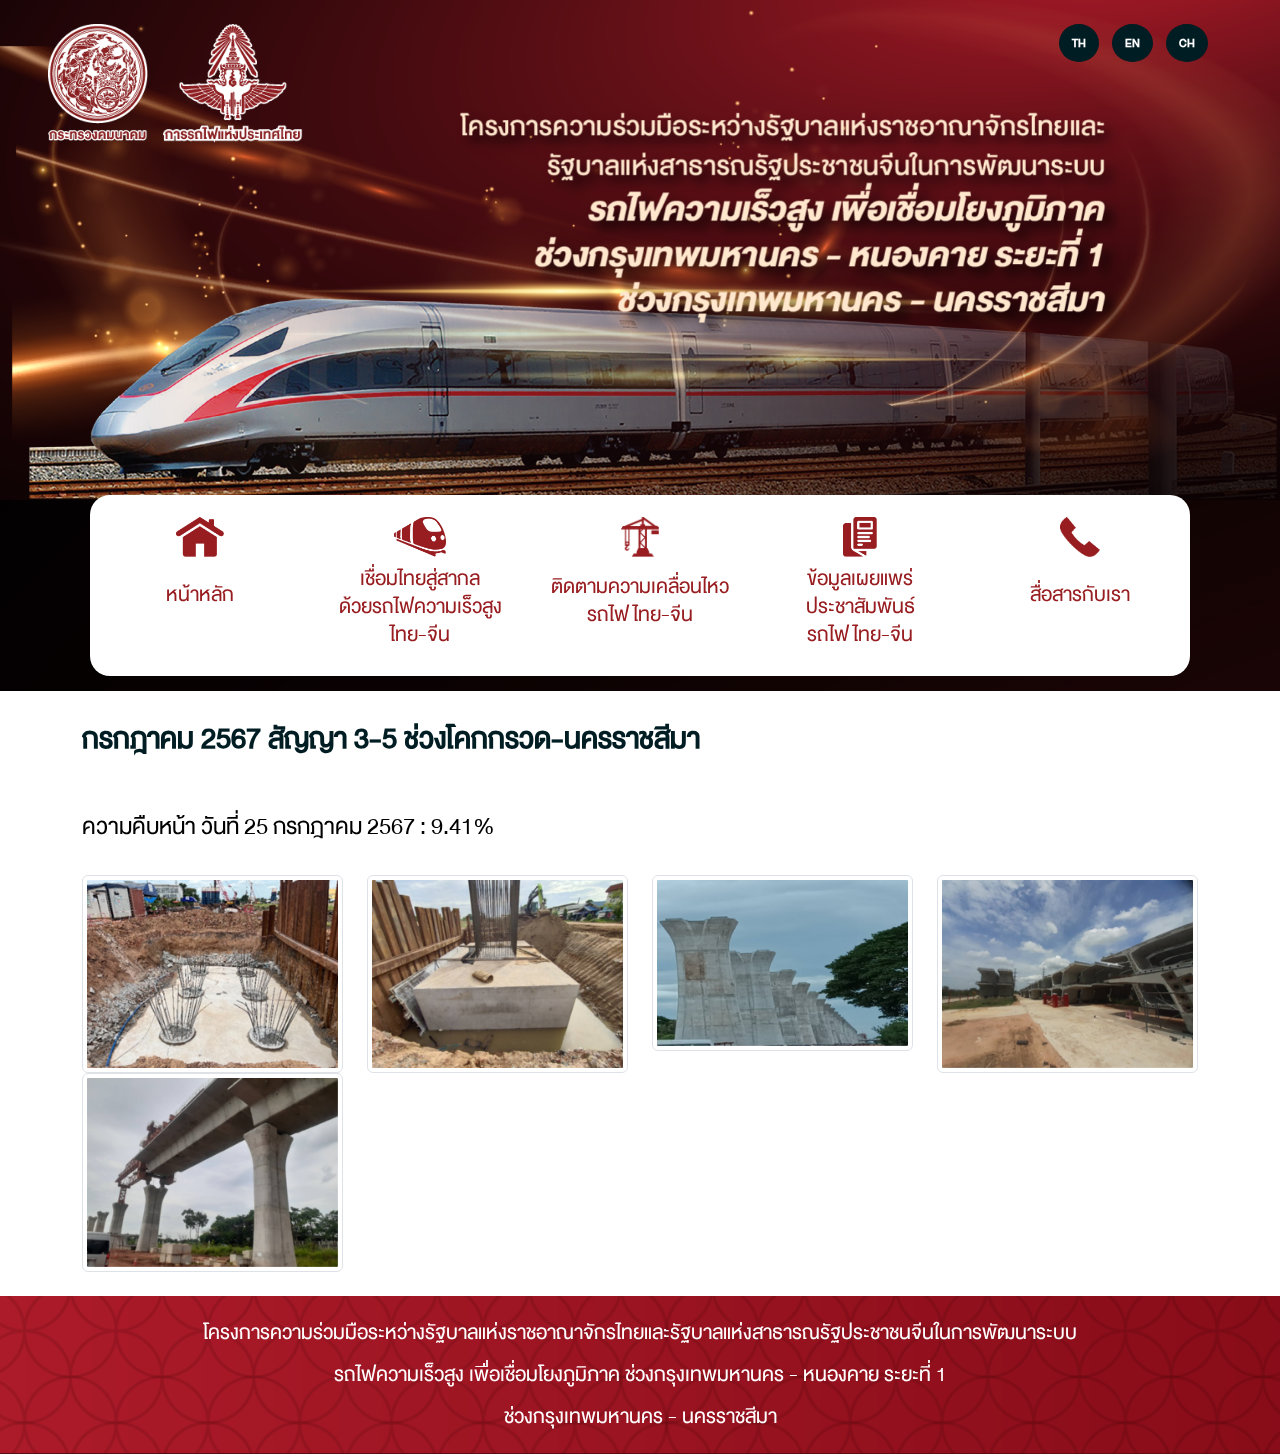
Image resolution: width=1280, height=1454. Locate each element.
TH (1079, 43)
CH (1187, 43)
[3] (1067, 974)
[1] (497, 974)
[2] (782, 963)
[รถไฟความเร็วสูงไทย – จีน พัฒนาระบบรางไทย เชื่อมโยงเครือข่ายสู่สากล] (98, 84)
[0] (212, 974)
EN (1132, 43)
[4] (212, 1172)
